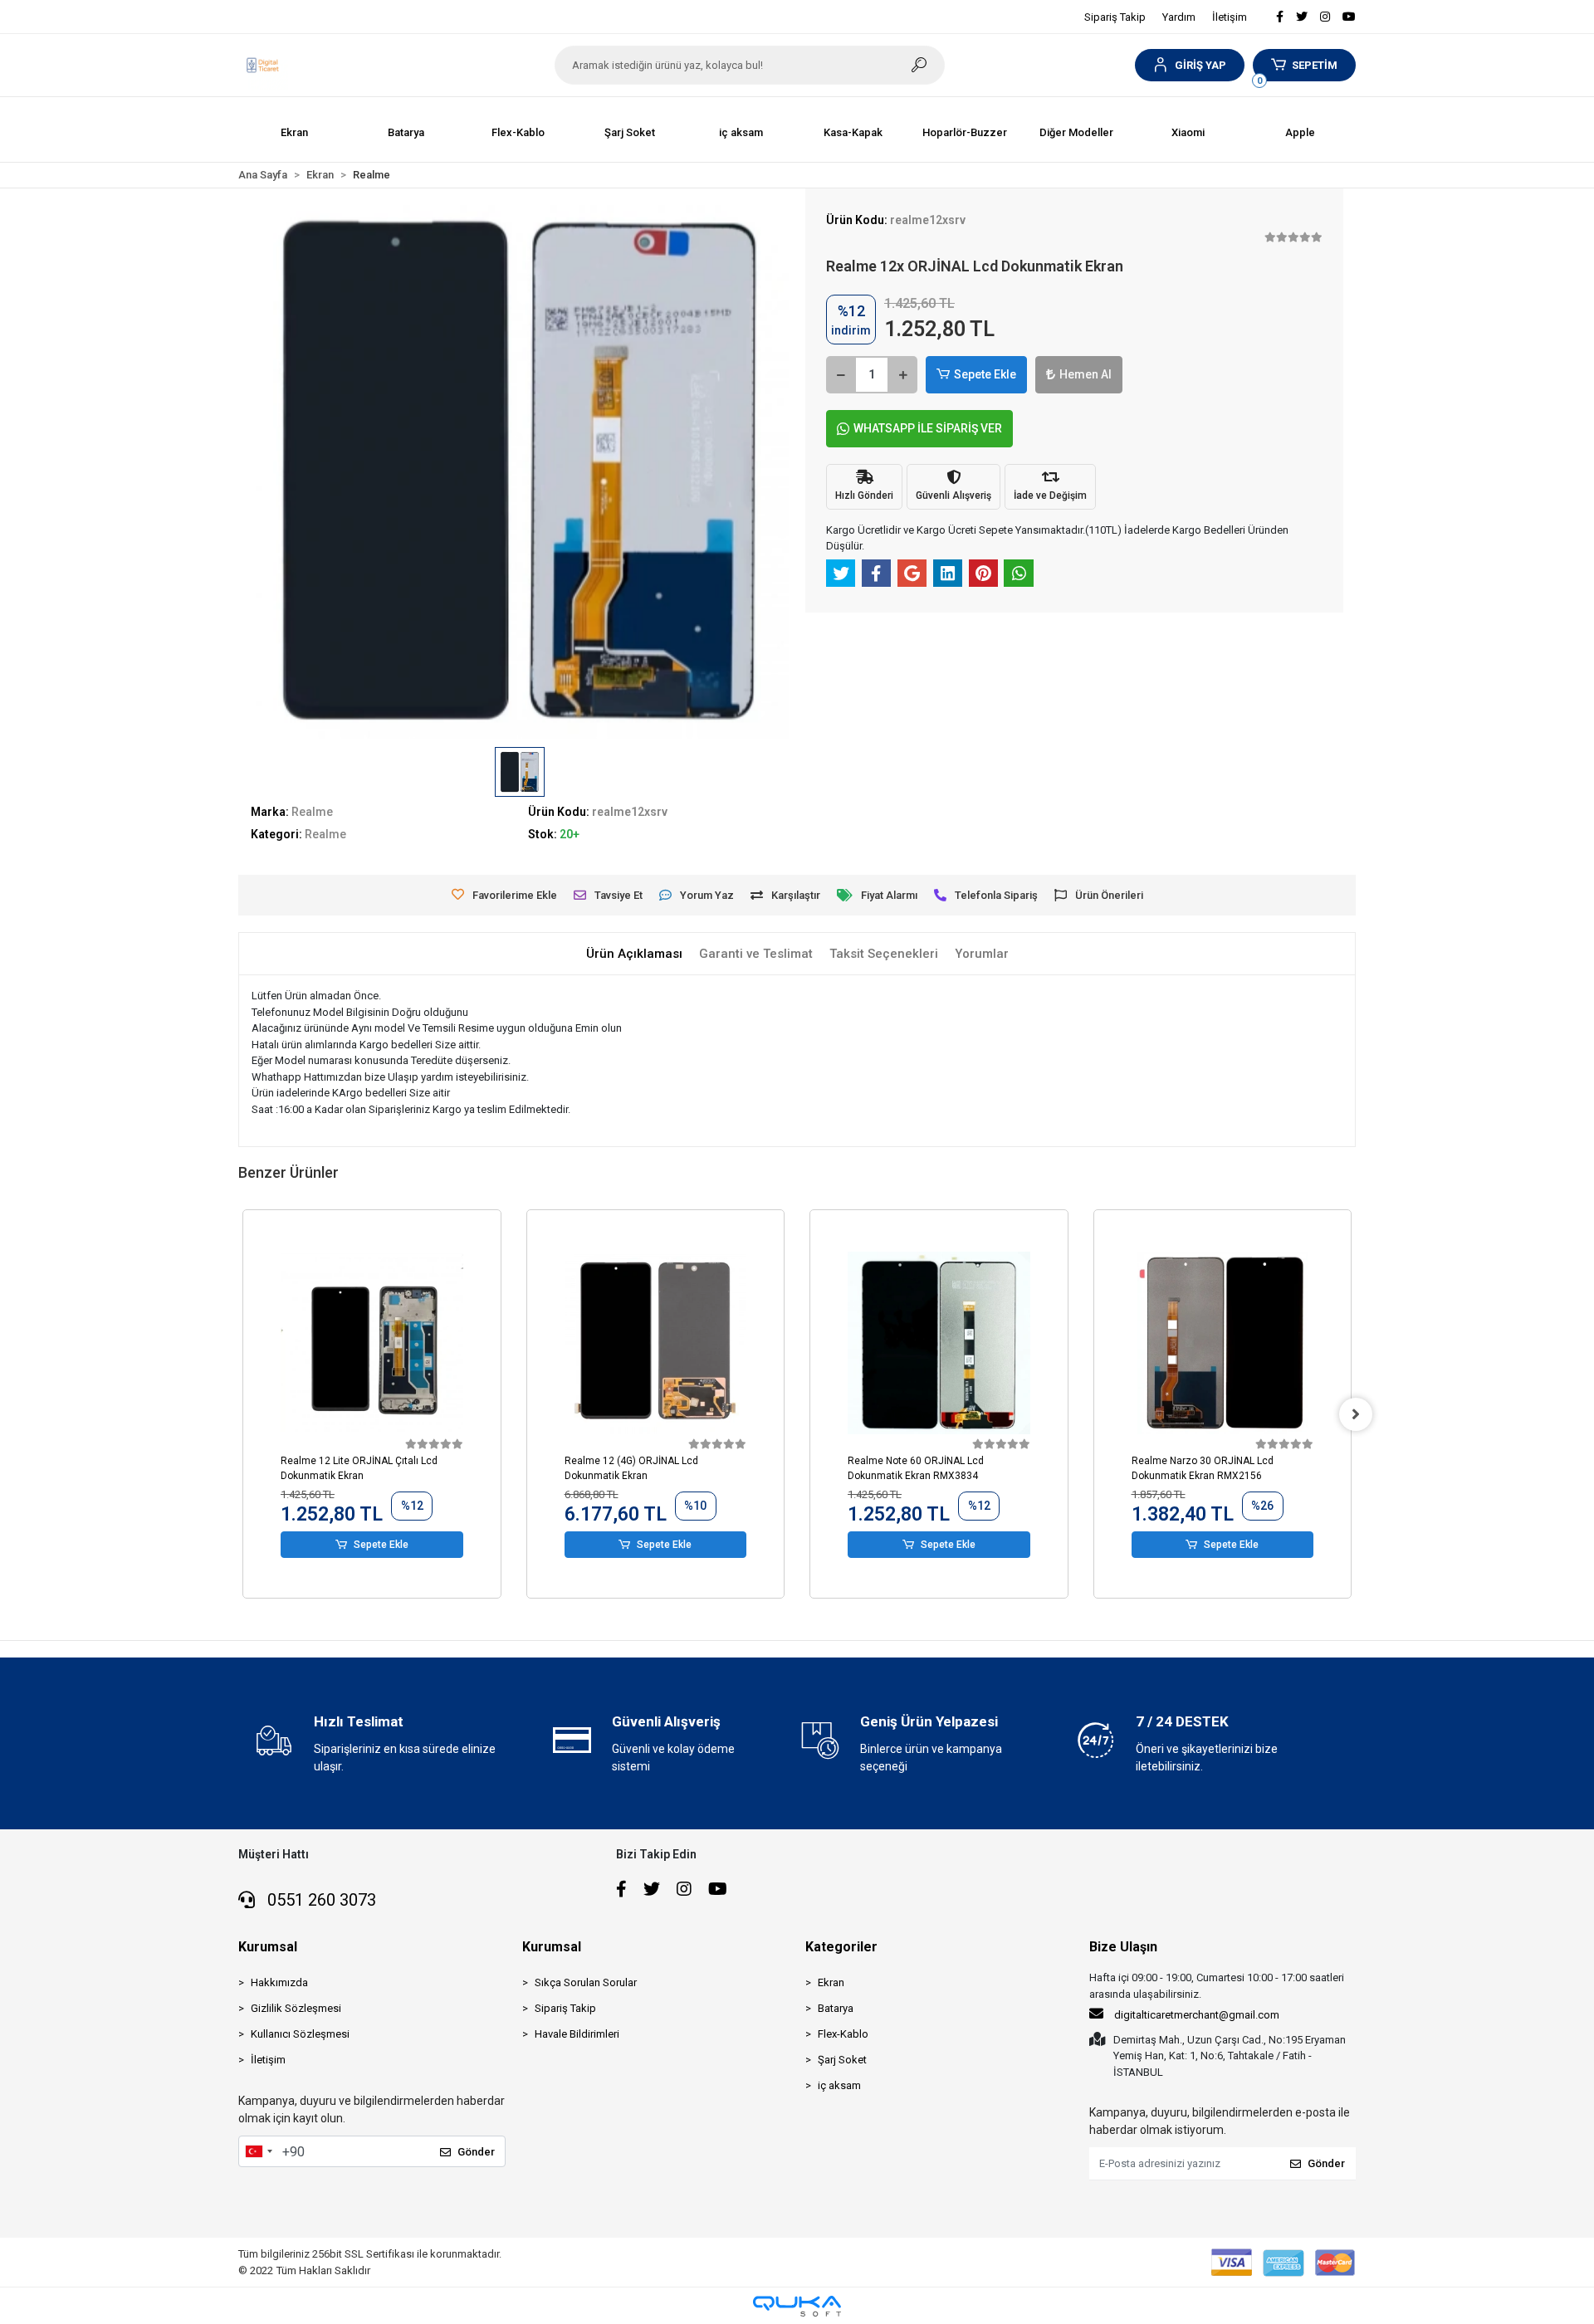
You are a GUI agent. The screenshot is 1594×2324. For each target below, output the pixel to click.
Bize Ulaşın (1123, 1947)
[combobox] (258, 2151)
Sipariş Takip (1115, 17)
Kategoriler (841, 1947)
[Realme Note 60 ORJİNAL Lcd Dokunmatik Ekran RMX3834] (939, 1343)
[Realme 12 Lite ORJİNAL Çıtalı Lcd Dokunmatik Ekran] (372, 1343)
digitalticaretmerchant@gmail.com (1197, 2015)
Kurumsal (268, 1947)
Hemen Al (1085, 374)
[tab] (634, 954)
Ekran (831, 1982)
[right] (1356, 1414)
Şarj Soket (842, 2060)
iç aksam (839, 2085)
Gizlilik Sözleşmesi (296, 2008)
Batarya (836, 2008)
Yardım (1179, 17)
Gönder (476, 2152)
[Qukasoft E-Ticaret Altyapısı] (797, 2306)
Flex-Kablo (843, 2034)
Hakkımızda (279, 1982)
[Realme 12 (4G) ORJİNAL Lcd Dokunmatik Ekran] (656, 1343)
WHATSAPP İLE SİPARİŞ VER (928, 428)
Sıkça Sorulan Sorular (586, 1982)
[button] (1189, 65)
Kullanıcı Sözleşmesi (300, 2034)
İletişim (1230, 17)
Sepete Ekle (985, 374)
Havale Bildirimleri (577, 2034)
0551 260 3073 (320, 1900)
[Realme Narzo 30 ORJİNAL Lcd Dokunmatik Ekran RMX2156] (1223, 1343)
